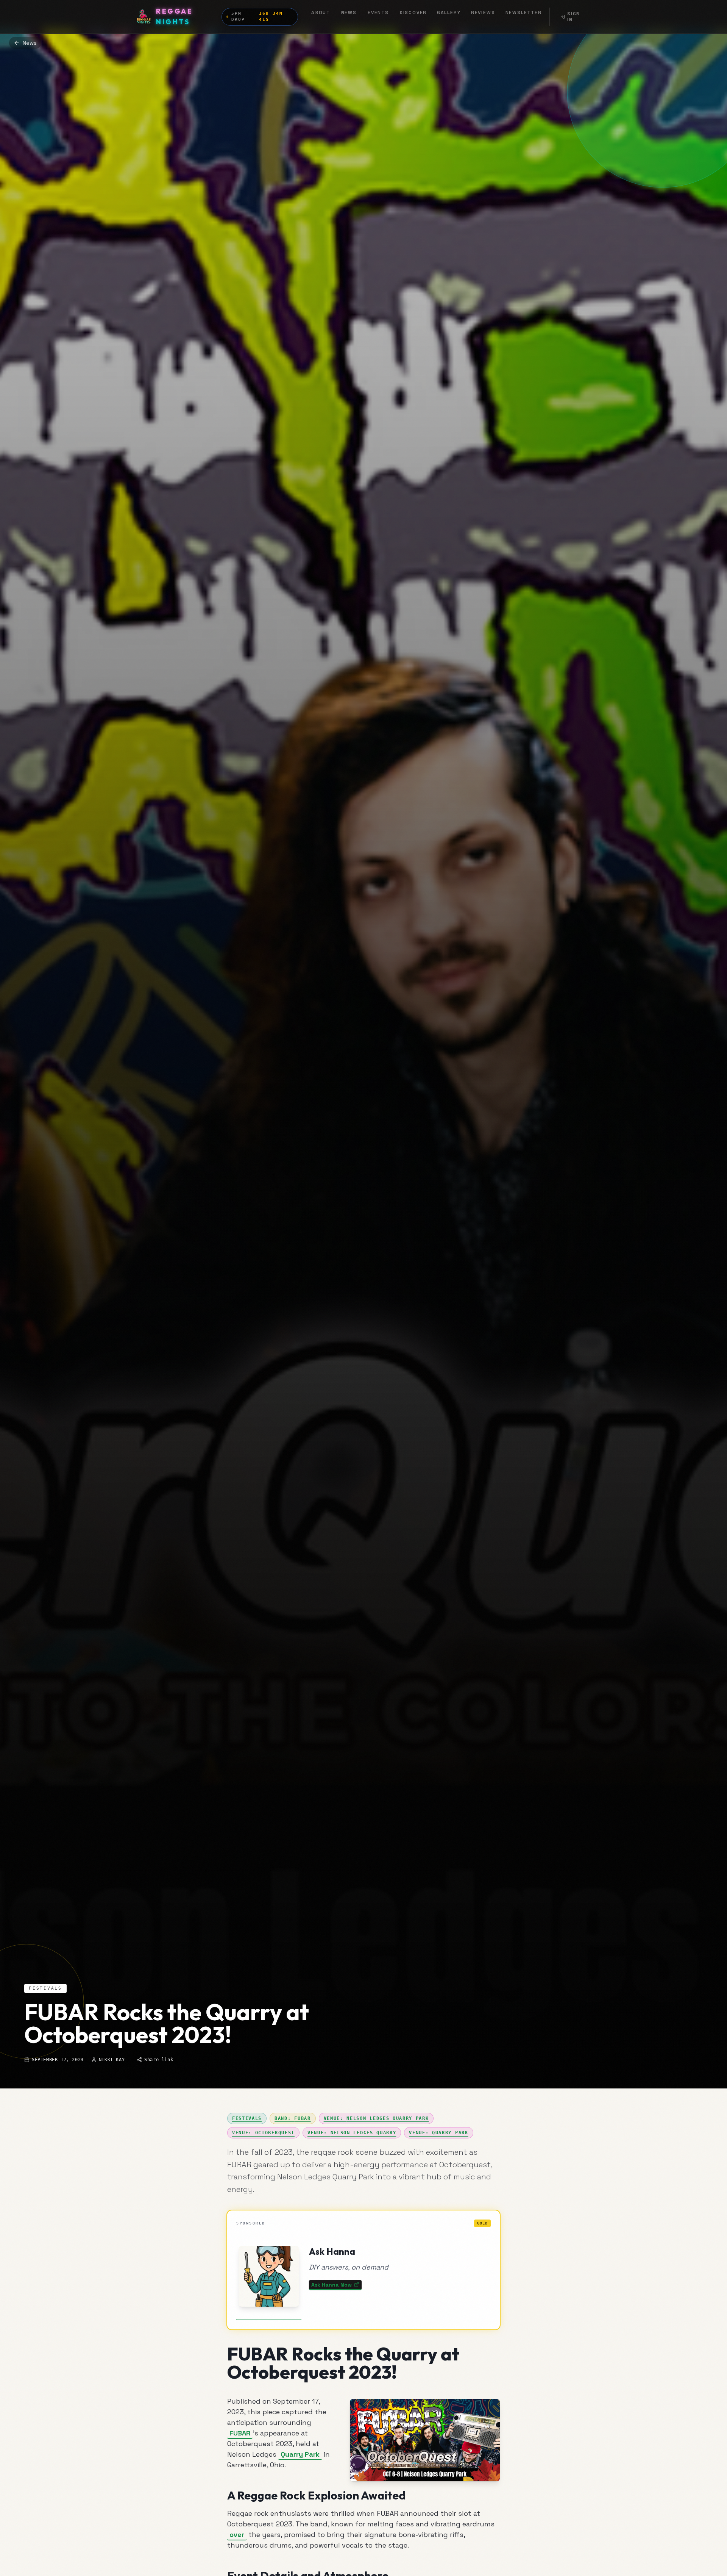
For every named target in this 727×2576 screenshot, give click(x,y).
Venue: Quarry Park (438, 2133)
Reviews (483, 13)
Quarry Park (300, 2454)
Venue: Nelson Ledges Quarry (352, 2133)
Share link (159, 2060)
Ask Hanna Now (332, 2285)
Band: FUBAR (293, 2118)
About (321, 13)
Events (378, 13)
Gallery (449, 13)
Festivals (247, 2118)
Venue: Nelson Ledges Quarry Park (376, 2118)
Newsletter (524, 13)
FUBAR (240, 2433)
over (237, 2535)
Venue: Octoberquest (263, 2133)
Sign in (574, 17)
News (349, 13)
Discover (413, 13)
